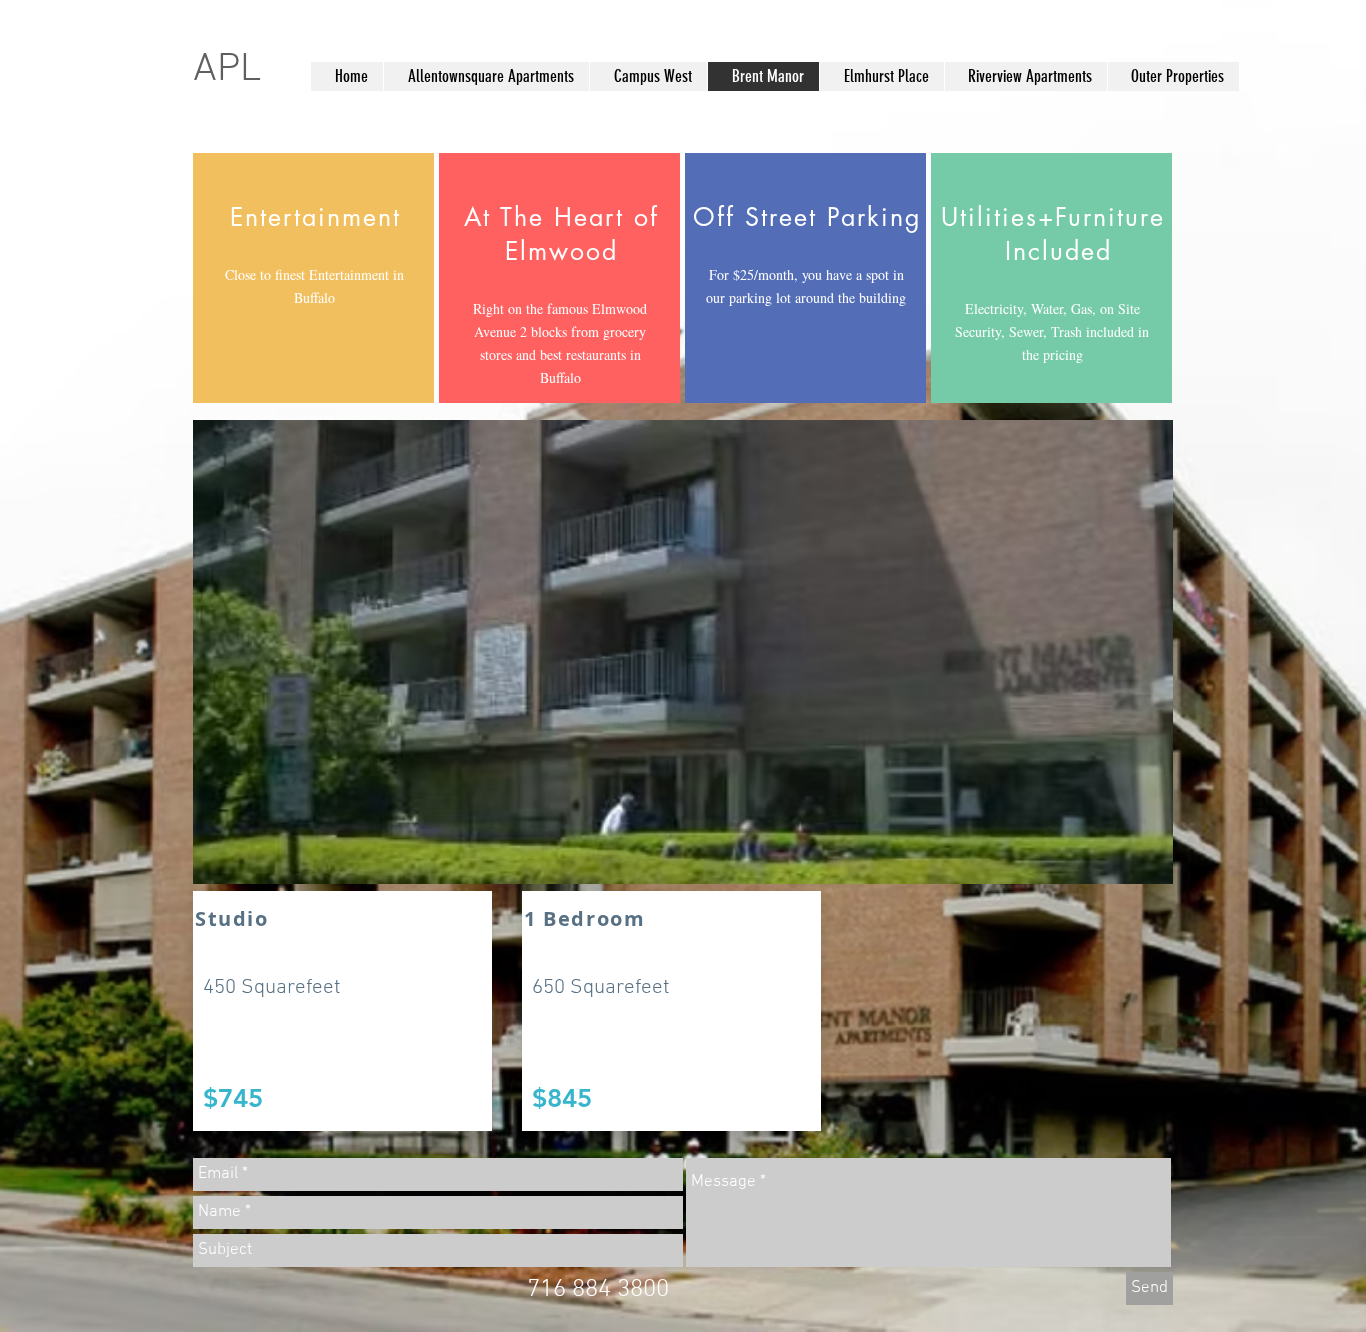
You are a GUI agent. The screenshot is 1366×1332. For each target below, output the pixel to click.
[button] (683, 652)
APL (232, 70)
